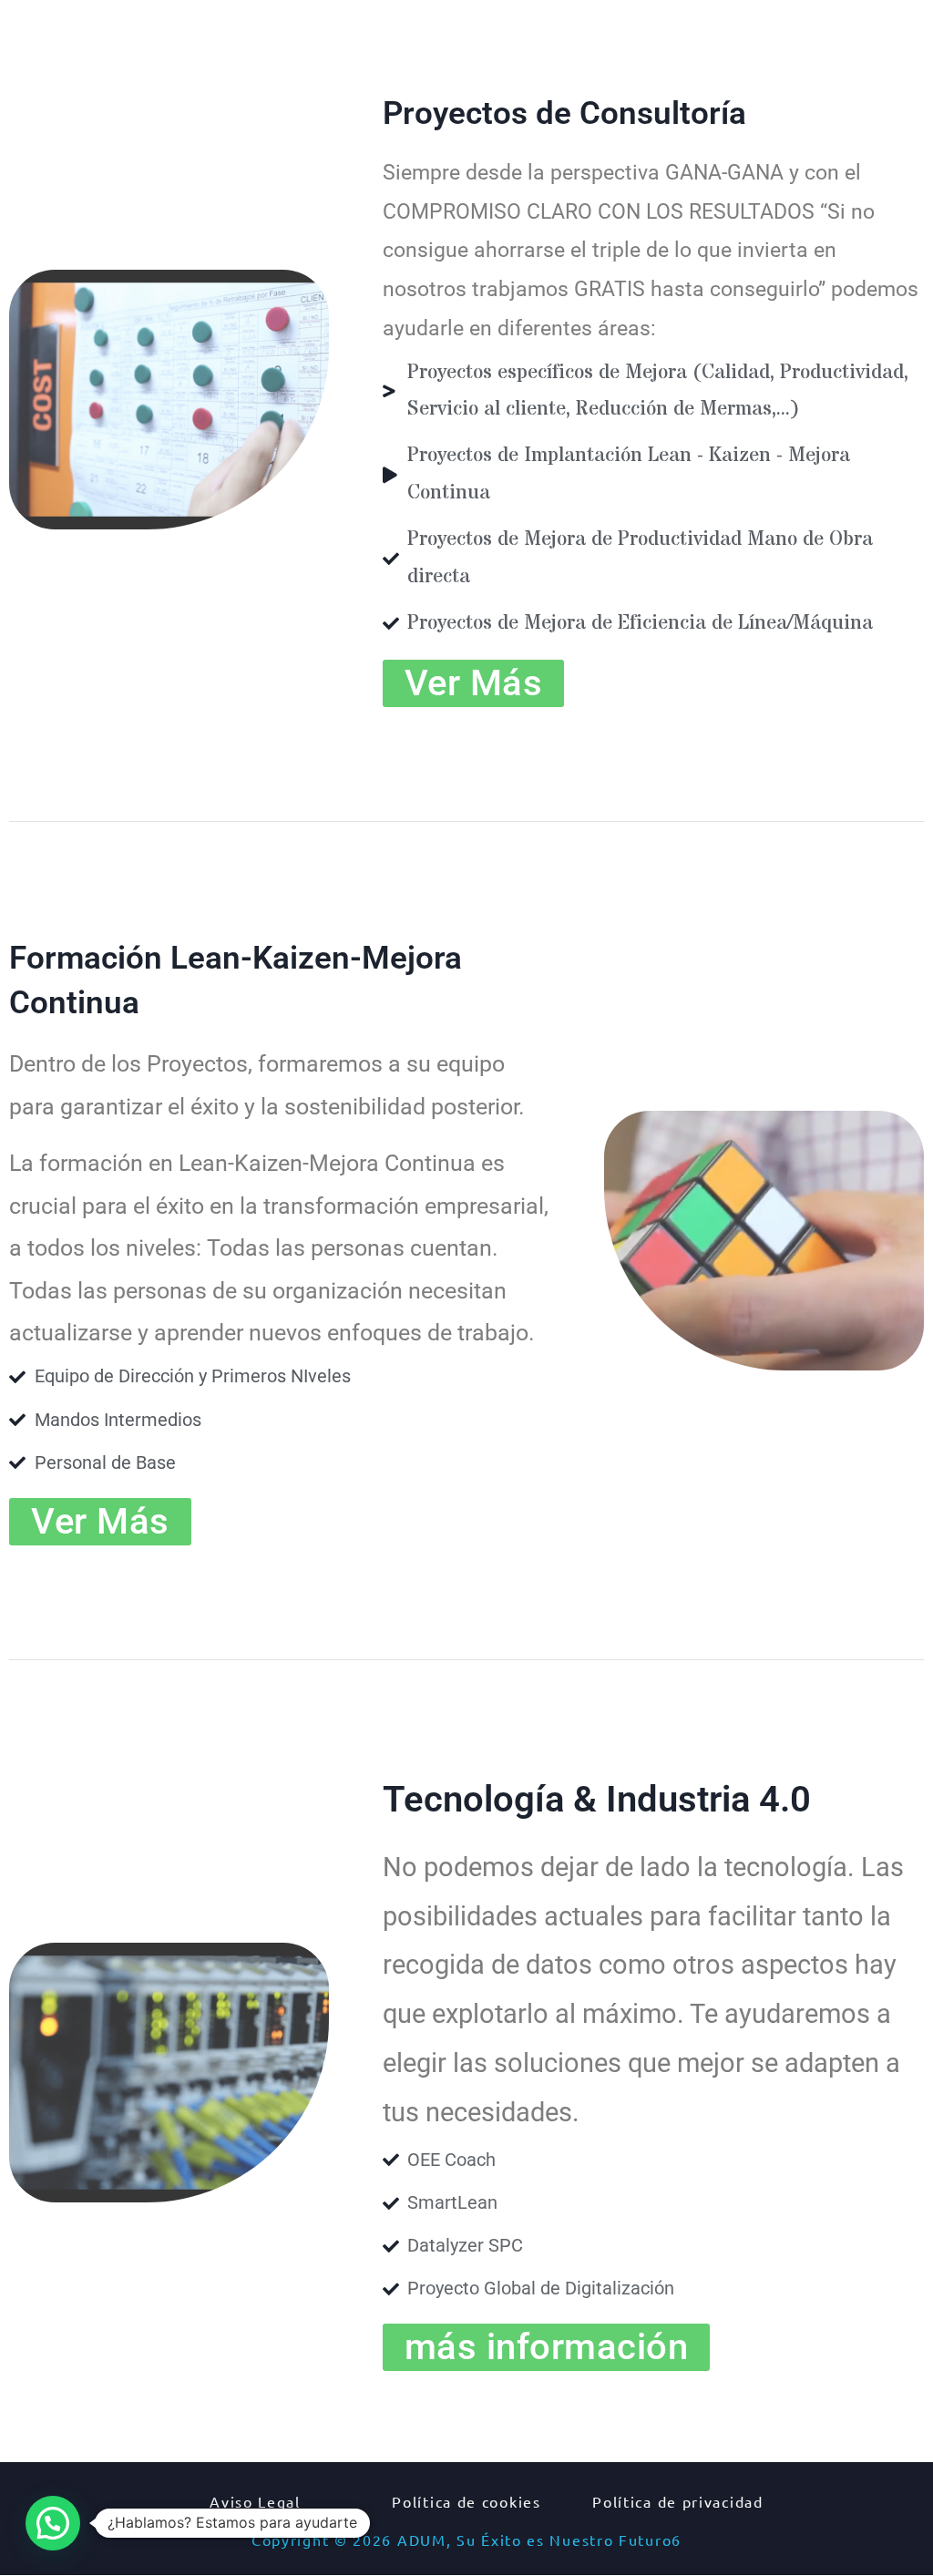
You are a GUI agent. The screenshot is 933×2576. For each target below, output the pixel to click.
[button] (547, 2347)
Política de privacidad (677, 2501)
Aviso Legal (255, 2501)
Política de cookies (466, 2501)
